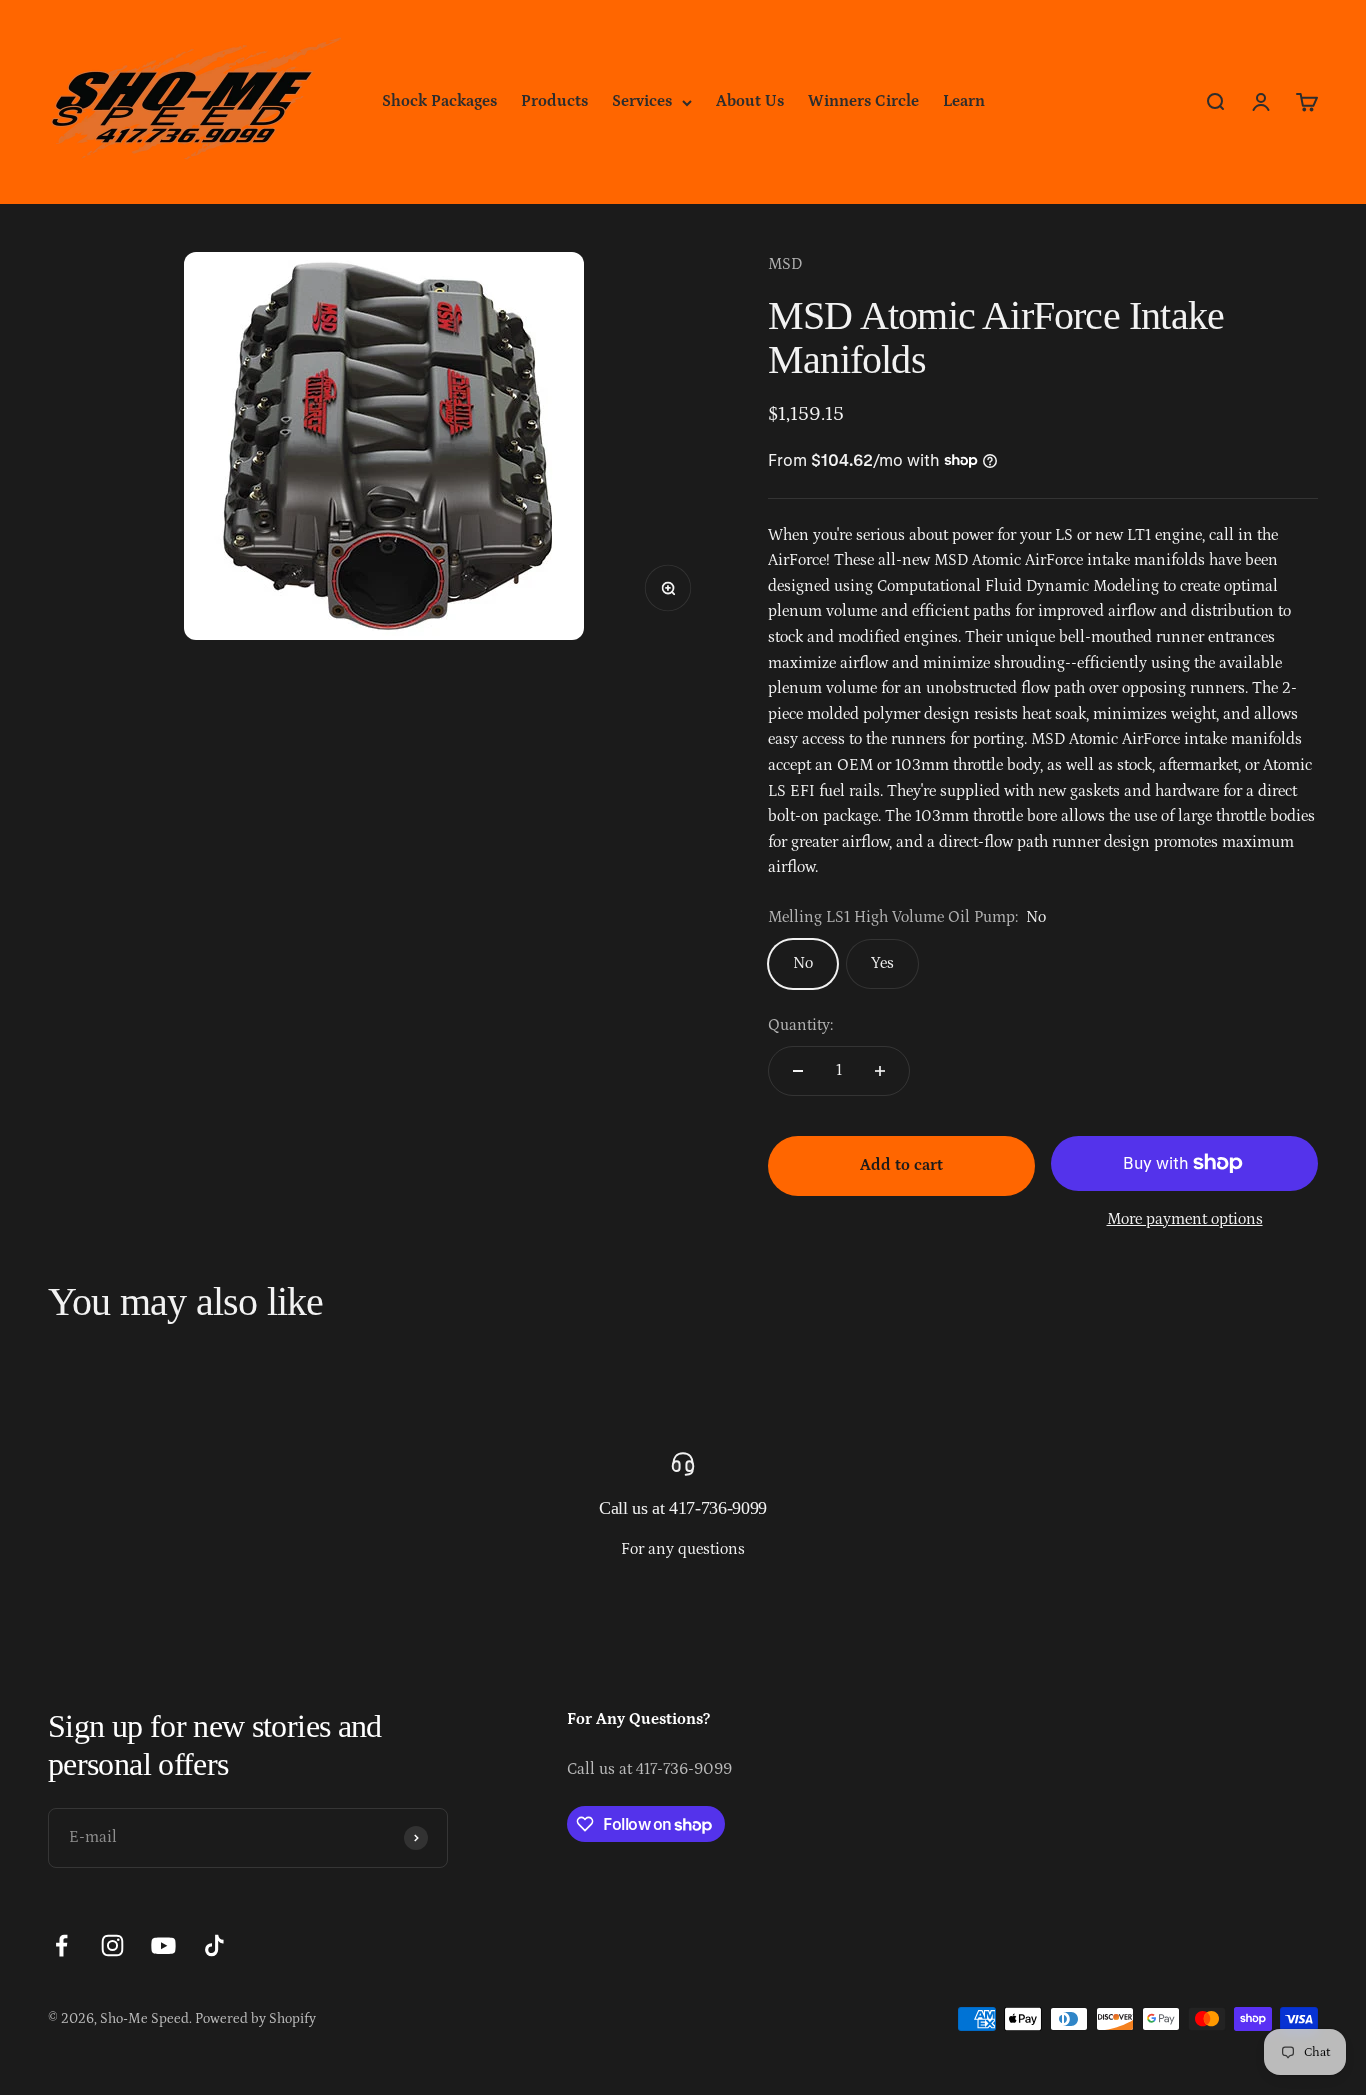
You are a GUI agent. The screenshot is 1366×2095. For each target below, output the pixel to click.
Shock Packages (439, 101)
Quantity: (800, 1025)
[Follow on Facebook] (61, 1945)
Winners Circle (863, 101)
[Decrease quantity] (798, 1071)
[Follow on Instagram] (112, 1945)
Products (554, 101)
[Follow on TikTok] (214, 1945)
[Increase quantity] (880, 1071)
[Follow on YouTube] (163, 1945)
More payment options (1185, 1219)
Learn (964, 101)
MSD (785, 264)
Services (642, 101)
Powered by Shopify (255, 2019)
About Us (750, 101)
